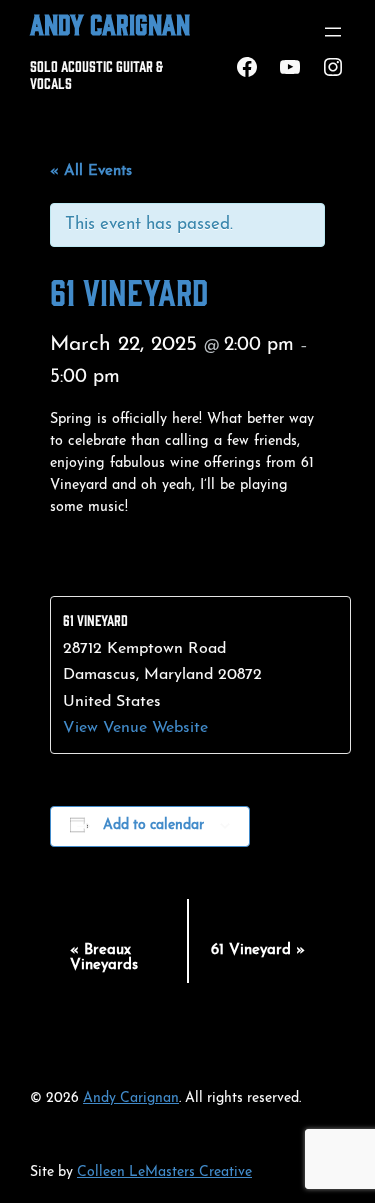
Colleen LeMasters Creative (164, 1172)
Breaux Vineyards (104, 958)
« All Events (91, 171)
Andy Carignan (110, 23)
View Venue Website (135, 728)
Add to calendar (153, 825)
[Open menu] (333, 32)
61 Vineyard (258, 950)
